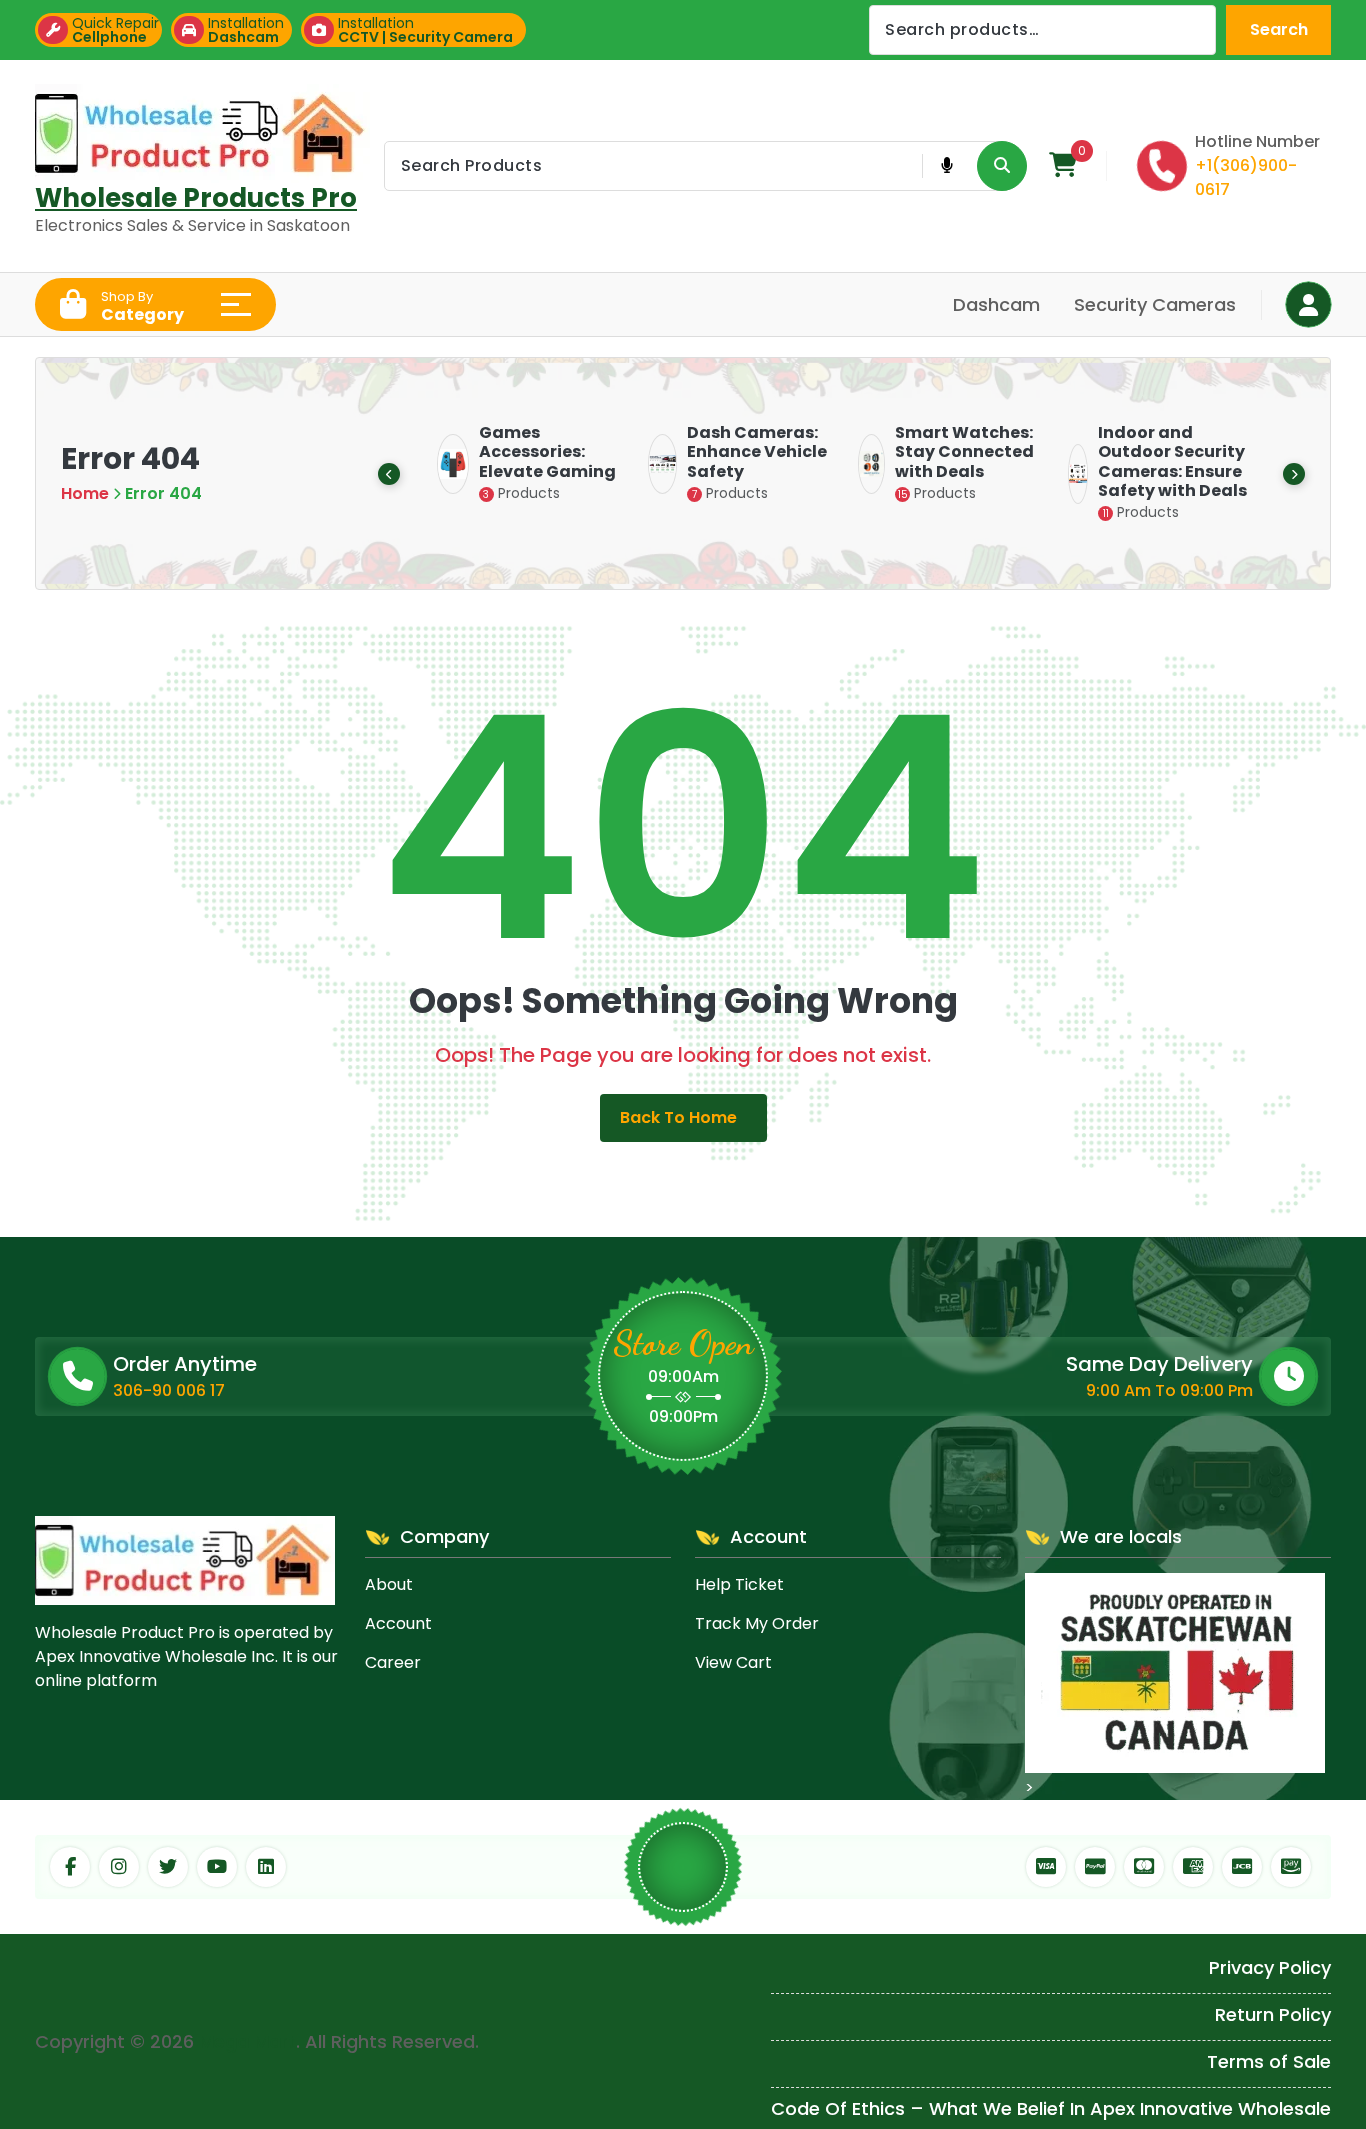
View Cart (733, 1662)
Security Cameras (1155, 304)
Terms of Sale (1269, 2061)
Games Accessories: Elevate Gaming (536, 451)
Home (85, 493)
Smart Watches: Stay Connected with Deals (953, 451)
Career (393, 1662)
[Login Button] (1308, 304)
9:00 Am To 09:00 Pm (1169, 1390)
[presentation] (389, 474)
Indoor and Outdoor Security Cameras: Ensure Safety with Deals (1161, 461)
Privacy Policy (1270, 1967)
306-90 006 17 (169, 1390)
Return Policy (1273, 2014)
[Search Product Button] (1002, 166)
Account (398, 1623)
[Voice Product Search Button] (946, 166)
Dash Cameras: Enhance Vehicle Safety (746, 451)
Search (1279, 29)
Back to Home (678, 1117)
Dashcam (996, 304)
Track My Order (757, 1623)
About (389, 1584)
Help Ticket (739, 1584)
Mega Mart (247, 2041)
